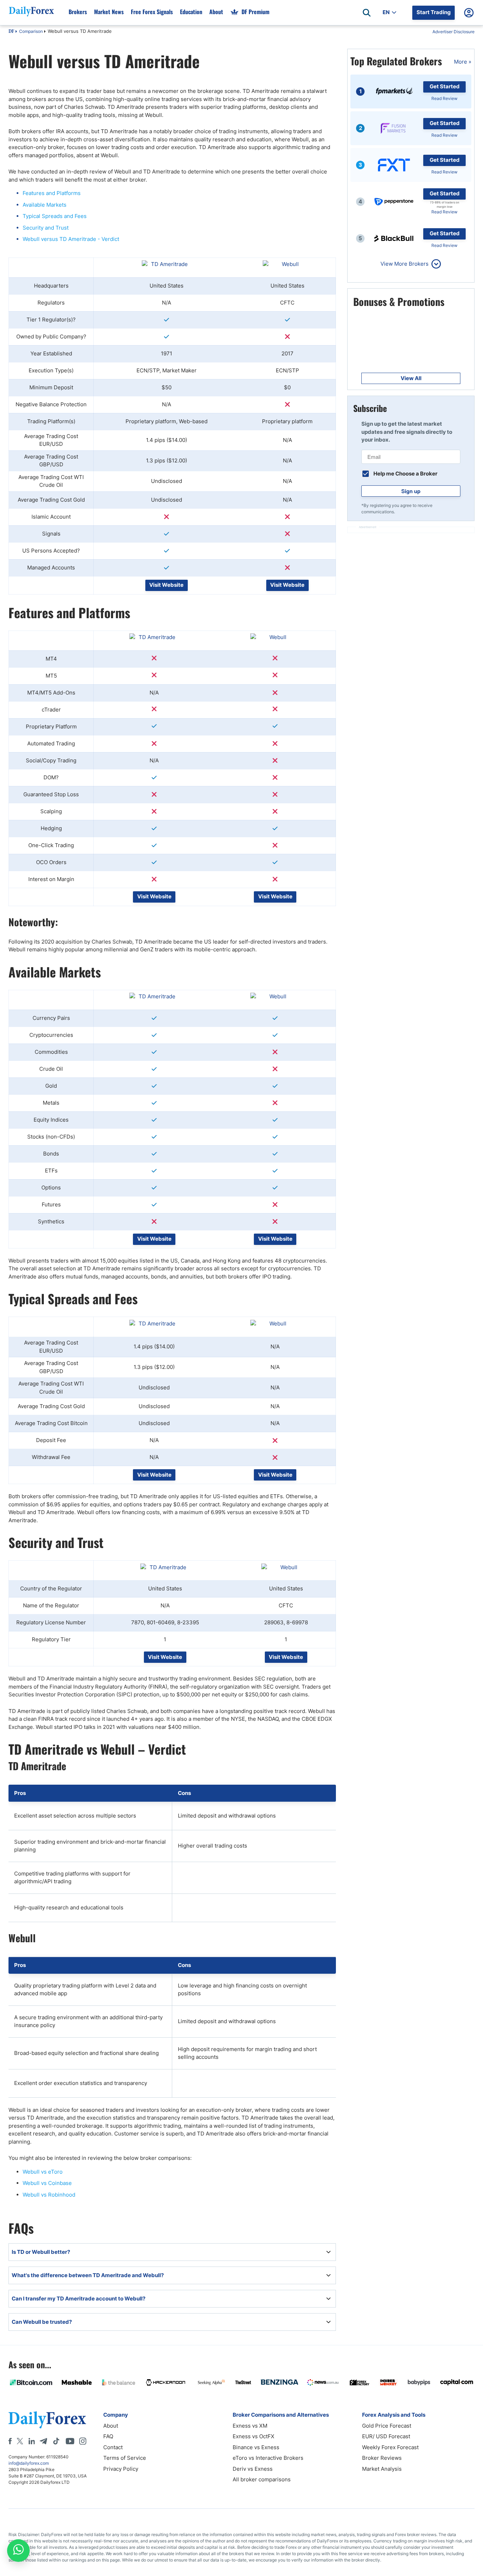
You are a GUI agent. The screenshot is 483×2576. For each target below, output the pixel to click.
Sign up (411, 491)
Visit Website (166, 585)
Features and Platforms (52, 193)
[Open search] (367, 13)
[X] (20, 2441)
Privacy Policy (121, 2469)
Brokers (78, 12)
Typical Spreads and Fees (55, 216)
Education (191, 12)
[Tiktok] (56, 2441)
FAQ (108, 2436)
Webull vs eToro (43, 2172)
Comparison (31, 31)
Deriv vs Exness (253, 2469)
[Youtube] (70, 2441)
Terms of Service (125, 2458)
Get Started (445, 86)
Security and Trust (46, 228)
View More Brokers (405, 264)
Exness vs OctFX (254, 2436)
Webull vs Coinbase (47, 2183)
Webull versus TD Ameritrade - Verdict (71, 239)
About (216, 12)
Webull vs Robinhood (49, 2195)
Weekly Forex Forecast (390, 2447)
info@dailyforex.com (29, 2463)
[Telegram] (43, 2441)
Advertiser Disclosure (453, 32)
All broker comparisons (262, 2479)
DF (11, 32)
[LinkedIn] (31, 2441)
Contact (113, 2447)
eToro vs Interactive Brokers (268, 2458)
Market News (109, 12)
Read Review (444, 98)
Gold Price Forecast (387, 2426)
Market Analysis (382, 2469)
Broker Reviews (382, 2458)
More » (463, 62)
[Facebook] (10, 2441)
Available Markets (45, 205)
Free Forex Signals (152, 12)
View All (411, 378)
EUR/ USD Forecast (386, 2436)
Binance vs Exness (256, 2447)
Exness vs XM (250, 2426)
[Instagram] (83, 2441)
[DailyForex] (47, 2420)
